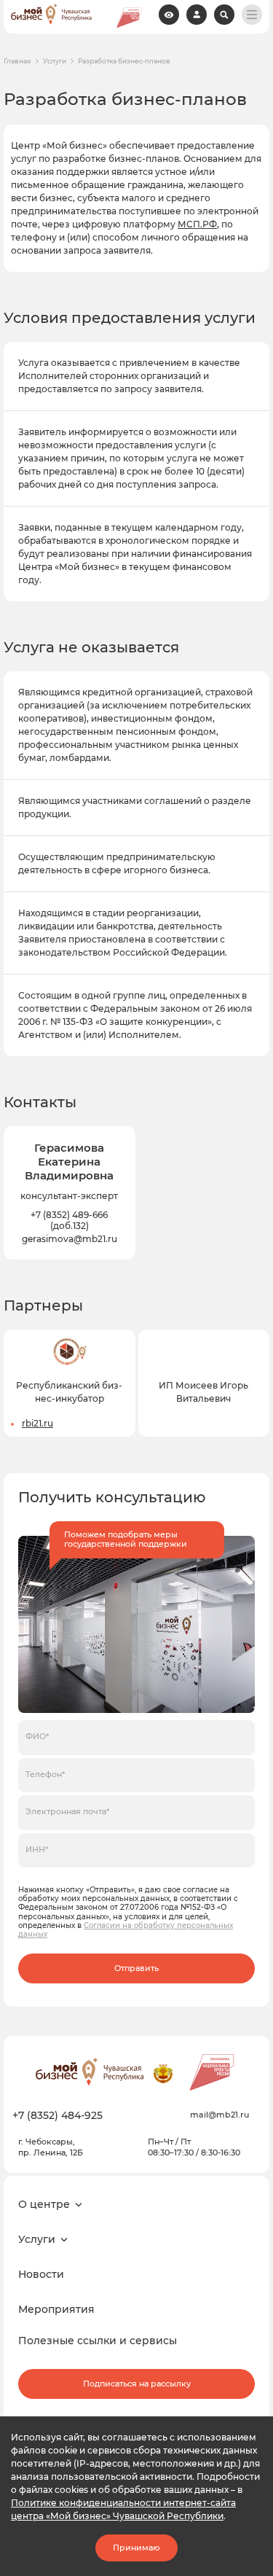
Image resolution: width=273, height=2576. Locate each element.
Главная (17, 61)
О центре (44, 2204)
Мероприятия (56, 2309)
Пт (186, 2142)
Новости (41, 2274)
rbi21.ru (37, 1423)
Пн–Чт (161, 2142)
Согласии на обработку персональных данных (126, 1930)
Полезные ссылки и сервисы (98, 2341)
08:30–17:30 (171, 2152)
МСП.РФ (197, 224)
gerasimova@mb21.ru (70, 1239)
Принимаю (136, 2548)
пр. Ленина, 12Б (51, 2152)
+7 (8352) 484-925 (58, 2115)
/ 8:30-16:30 (217, 2152)
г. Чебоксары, (47, 2142)
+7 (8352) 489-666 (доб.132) (69, 1220)
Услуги (55, 61)
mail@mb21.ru (219, 2115)
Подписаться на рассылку (137, 2384)
